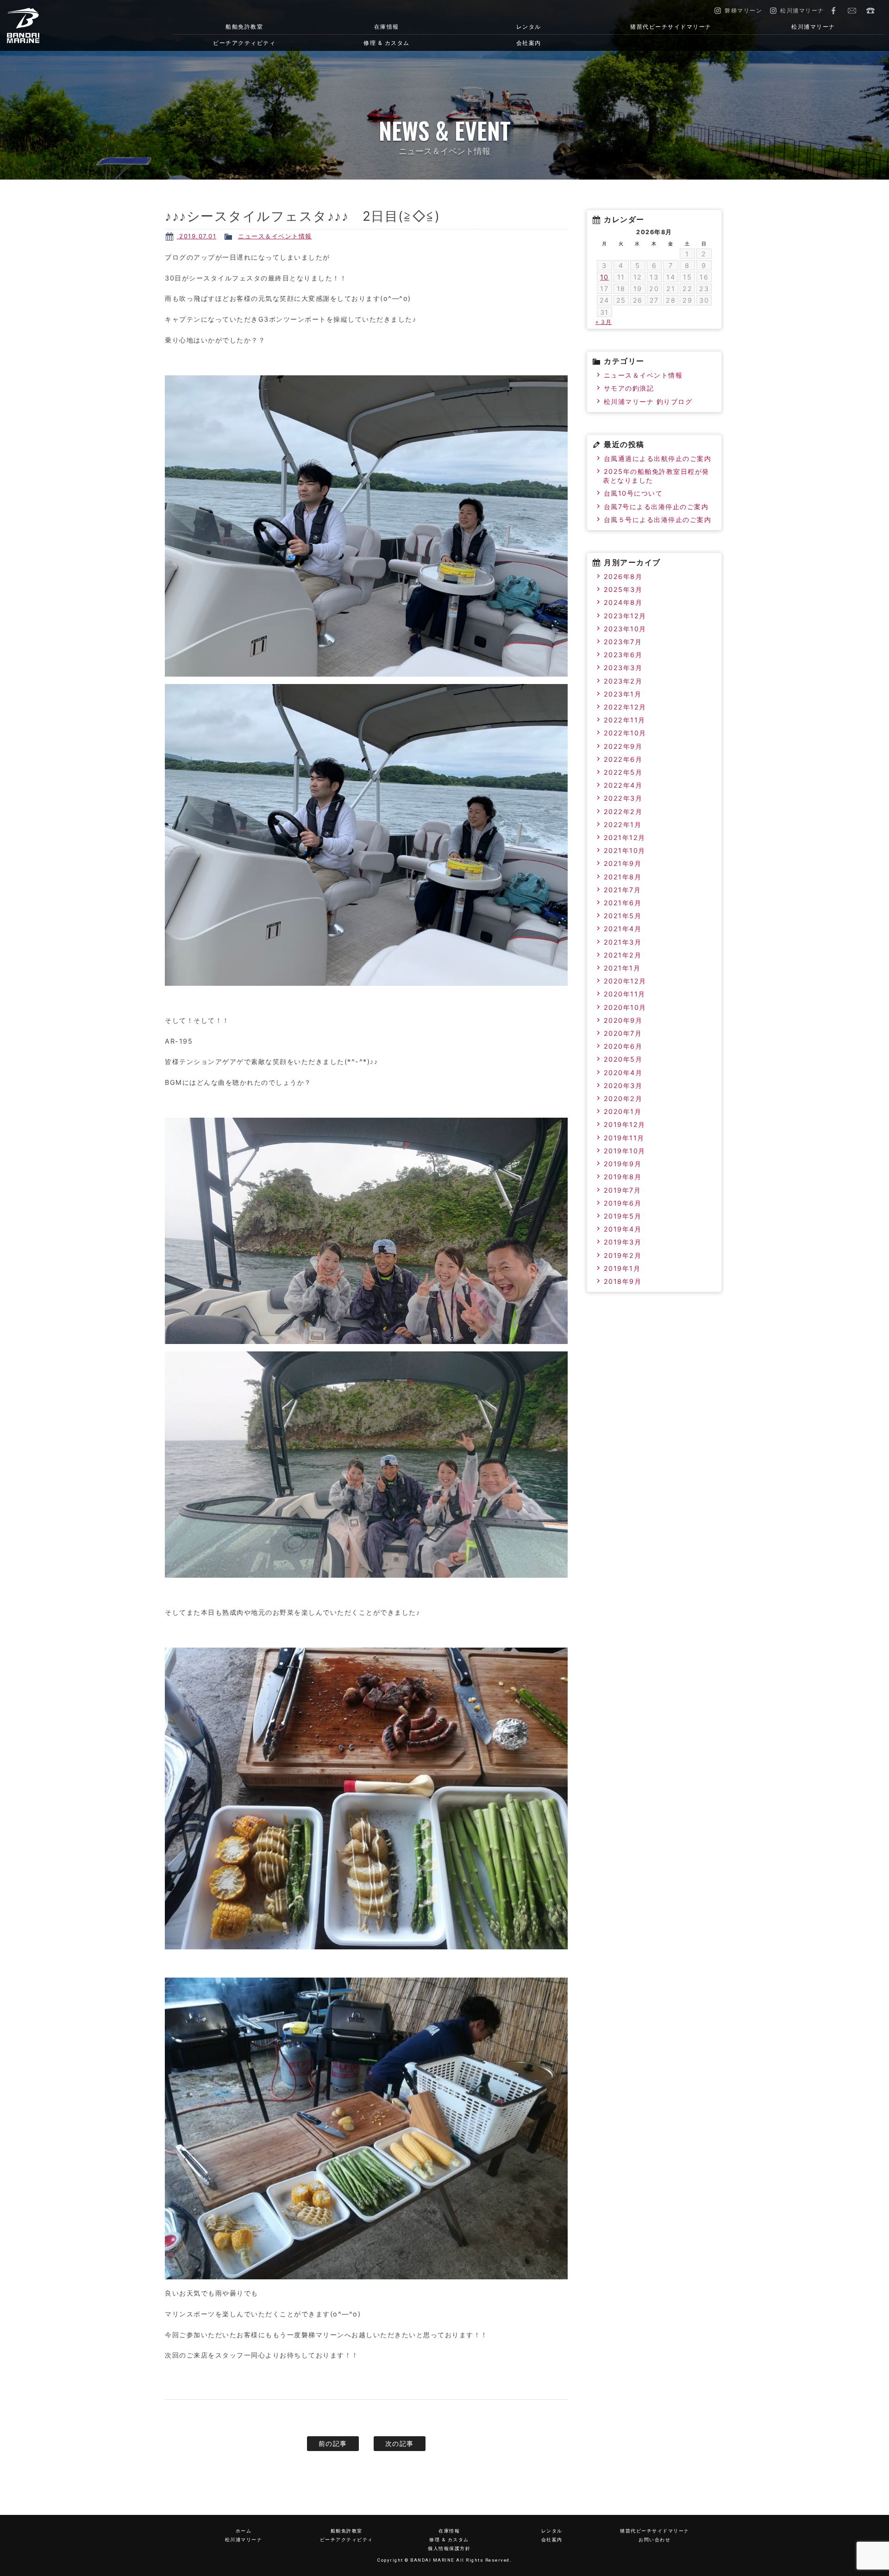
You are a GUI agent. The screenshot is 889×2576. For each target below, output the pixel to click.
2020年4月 (623, 1073)
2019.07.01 (197, 236)
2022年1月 (623, 824)
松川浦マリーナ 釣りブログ (648, 401)
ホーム (244, 2531)
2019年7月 (623, 1190)
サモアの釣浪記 (629, 388)
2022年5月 (623, 772)
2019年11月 (624, 1138)
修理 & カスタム (387, 43)
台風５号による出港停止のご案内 (658, 520)
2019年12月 (625, 1124)
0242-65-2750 (870, 11)
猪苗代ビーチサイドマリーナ (671, 27)
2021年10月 (625, 850)
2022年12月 (625, 707)
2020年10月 (625, 1007)
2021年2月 (623, 955)
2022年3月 (623, 798)
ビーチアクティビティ (244, 43)
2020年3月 (623, 1086)
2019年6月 (623, 1203)
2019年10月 (625, 1151)
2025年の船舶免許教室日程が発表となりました (656, 476)
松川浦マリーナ (813, 27)
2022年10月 (625, 733)
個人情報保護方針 (449, 2548)
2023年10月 (625, 629)
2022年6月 (623, 759)
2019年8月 (623, 1177)
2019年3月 (623, 1242)
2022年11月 (625, 720)
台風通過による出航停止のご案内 (658, 458)
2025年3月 (623, 589)
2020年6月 (623, 1046)
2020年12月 (625, 981)
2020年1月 (623, 1111)
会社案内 (529, 43)
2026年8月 (623, 576)
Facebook (833, 11)
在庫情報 (387, 27)
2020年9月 (623, 1020)
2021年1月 (622, 968)
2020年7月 (623, 1033)
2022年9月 (623, 746)
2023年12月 (625, 616)
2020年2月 (623, 1098)
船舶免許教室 (244, 27)
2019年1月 (622, 1268)
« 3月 (604, 322)
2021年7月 (623, 890)
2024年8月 (623, 602)
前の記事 (333, 2443)
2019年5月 (623, 1216)
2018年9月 (623, 1281)
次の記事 (400, 2443)
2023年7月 (623, 642)
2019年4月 (623, 1229)
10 (604, 277)
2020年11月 (625, 994)
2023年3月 (623, 668)
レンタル (529, 27)
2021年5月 (623, 916)
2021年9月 (623, 863)
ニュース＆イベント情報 (275, 236)
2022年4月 (623, 785)
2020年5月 (623, 1059)
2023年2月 (623, 681)
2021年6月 (623, 903)
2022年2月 (623, 812)
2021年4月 (623, 929)
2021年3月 (623, 942)
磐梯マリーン (71, 25)
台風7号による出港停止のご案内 (656, 507)
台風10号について (633, 493)
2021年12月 (625, 837)
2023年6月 (623, 655)
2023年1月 (623, 694)
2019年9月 (623, 1164)
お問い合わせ (852, 11)
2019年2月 (623, 1255)
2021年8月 (623, 877)
